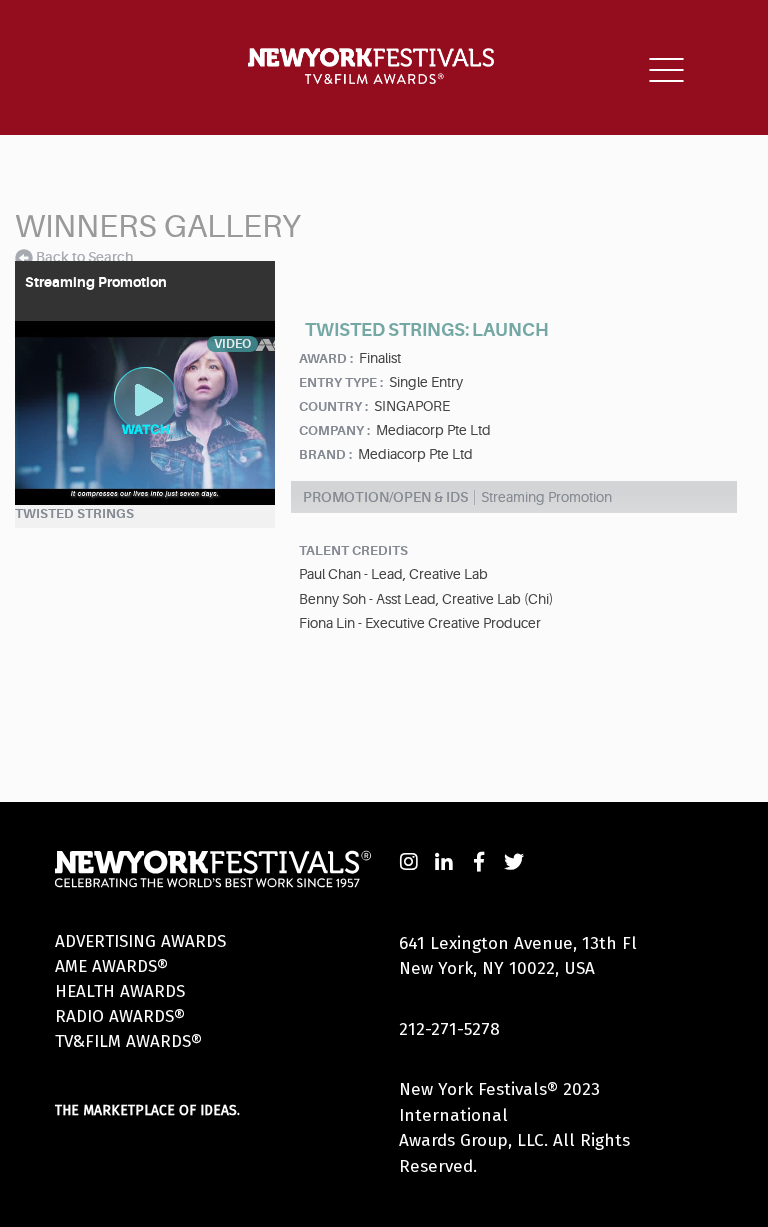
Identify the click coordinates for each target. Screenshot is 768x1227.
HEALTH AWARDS (120, 991)
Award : (326, 358)
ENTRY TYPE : (341, 382)
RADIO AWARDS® (120, 1016)
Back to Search (84, 257)
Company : (334, 430)
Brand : (325, 454)
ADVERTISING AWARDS (140, 941)
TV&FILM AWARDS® (128, 1041)
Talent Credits (353, 550)
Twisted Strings (74, 513)
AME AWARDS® (111, 966)
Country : (333, 406)
